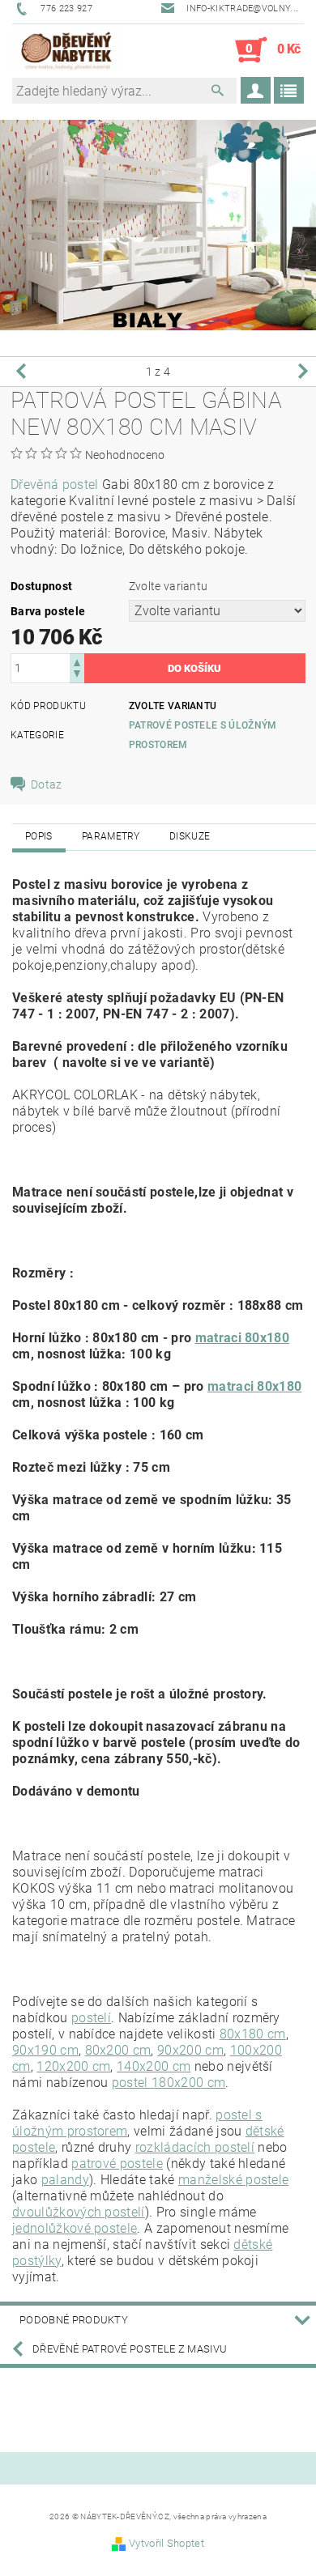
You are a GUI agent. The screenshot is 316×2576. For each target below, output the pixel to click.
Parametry (111, 836)
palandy (65, 2180)
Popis (39, 836)
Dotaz (47, 784)
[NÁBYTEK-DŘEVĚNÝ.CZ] (66, 50)
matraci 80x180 (242, 1338)
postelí (91, 2018)
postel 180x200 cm (169, 2083)
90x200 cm (190, 2050)
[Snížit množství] (77, 676)
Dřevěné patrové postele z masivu (130, 2349)
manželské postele (233, 2180)
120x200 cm (73, 2066)
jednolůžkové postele (75, 2228)
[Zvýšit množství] (77, 661)
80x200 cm (118, 2050)
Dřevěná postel (54, 485)
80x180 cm (253, 2034)
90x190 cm (45, 2050)
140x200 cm (154, 2066)
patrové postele (117, 2164)
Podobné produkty (74, 2320)
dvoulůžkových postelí (79, 2212)
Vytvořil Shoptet (167, 2543)
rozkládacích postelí (195, 2147)
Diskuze (190, 836)
